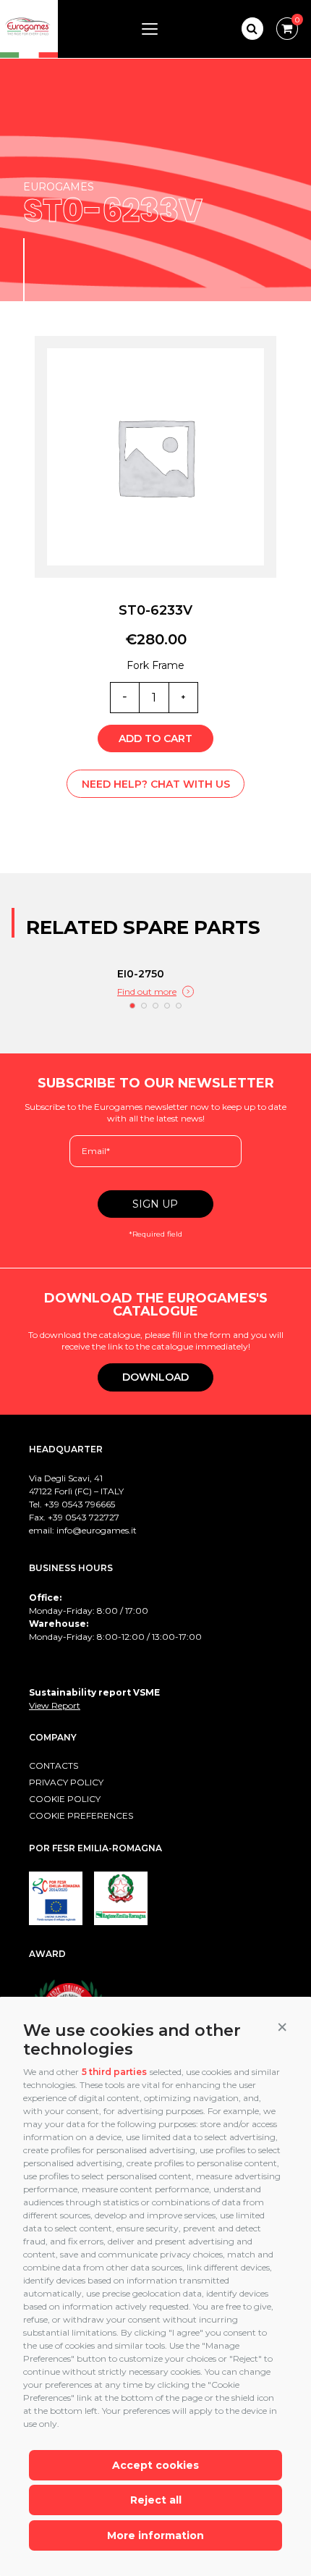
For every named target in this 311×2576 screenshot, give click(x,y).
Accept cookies (155, 2465)
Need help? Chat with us (156, 784)
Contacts (54, 1765)
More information (155, 2535)
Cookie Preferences (81, 1815)
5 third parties (114, 2072)
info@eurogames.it (97, 1530)
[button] (282, 2027)
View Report (55, 1705)
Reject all (156, 2500)
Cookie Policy (65, 1799)
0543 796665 (88, 1504)
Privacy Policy (66, 1782)
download (155, 1377)
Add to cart (155, 738)
